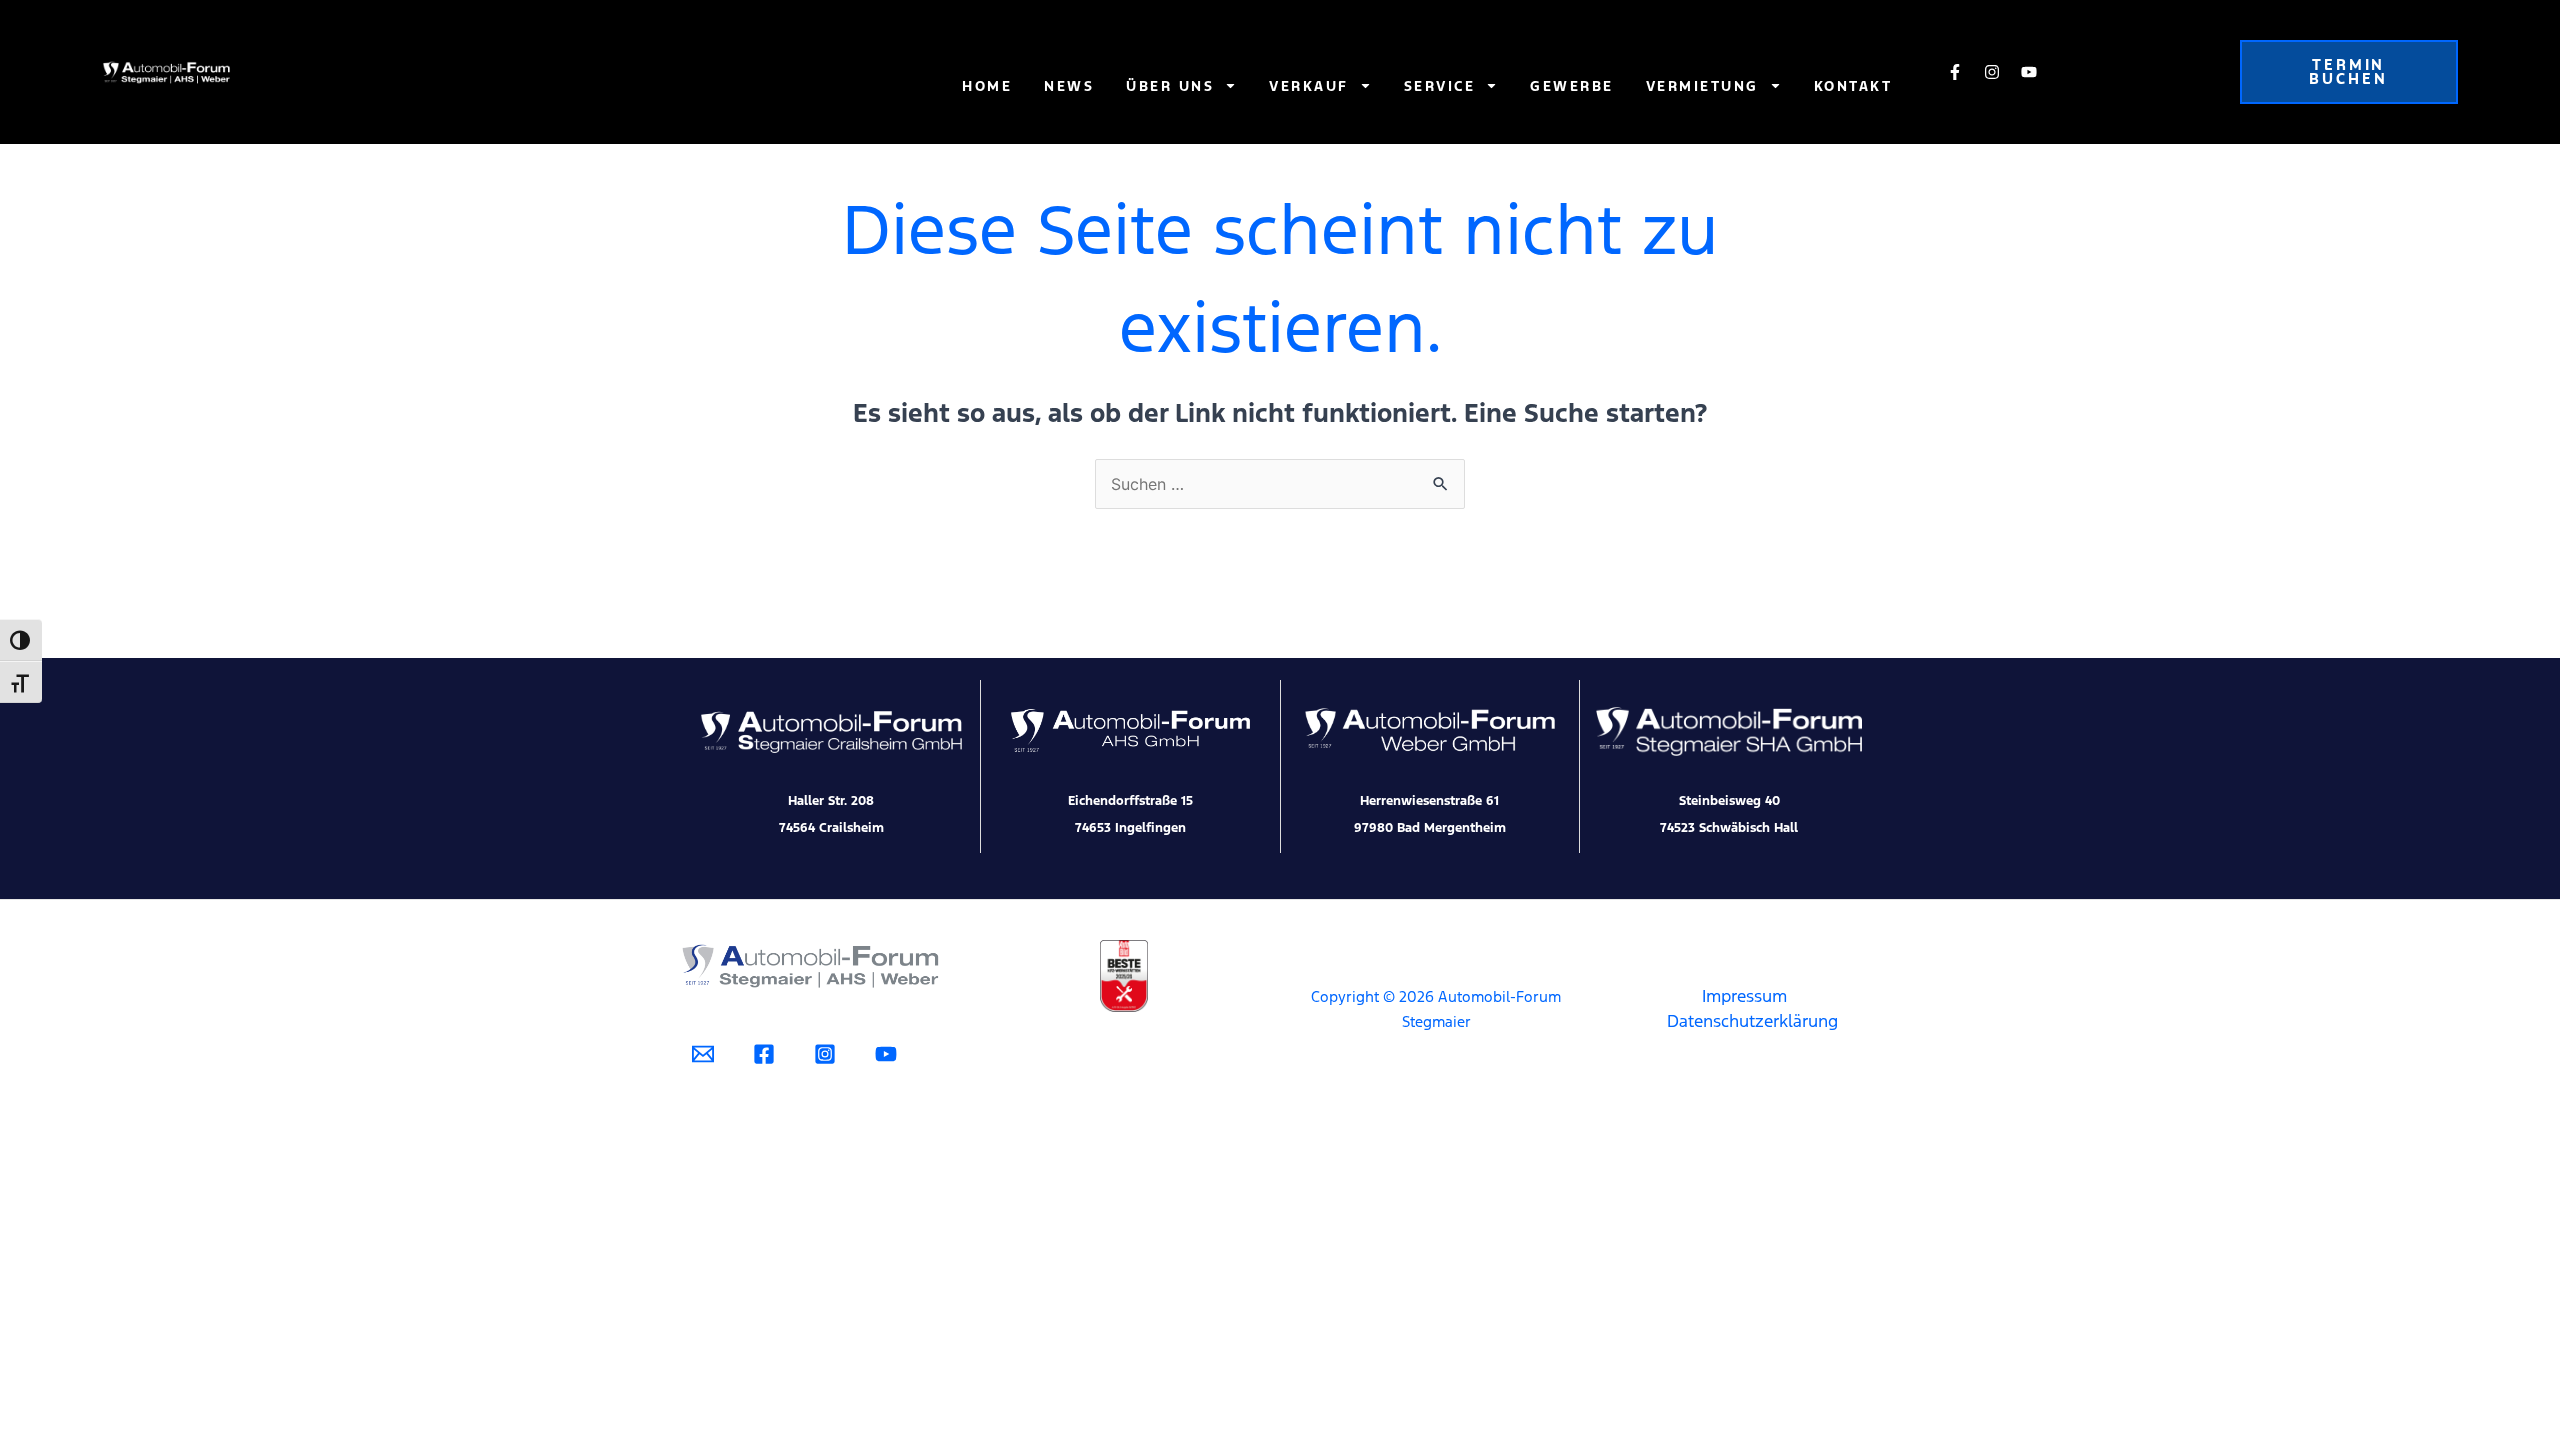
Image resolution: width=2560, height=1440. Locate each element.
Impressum (1744, 996)
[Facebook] (764, 1054)
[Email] (703, 1054)
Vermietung (1702, 86)
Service (1440, 86)
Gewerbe (1572, 86)
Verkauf (1309, 86)
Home (987, 86)
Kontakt (1853, 86)
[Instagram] (825, 1054)
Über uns (1170, 86)
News (1069, 86)
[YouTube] (886, 1054)
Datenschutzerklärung (1752, 1021)
